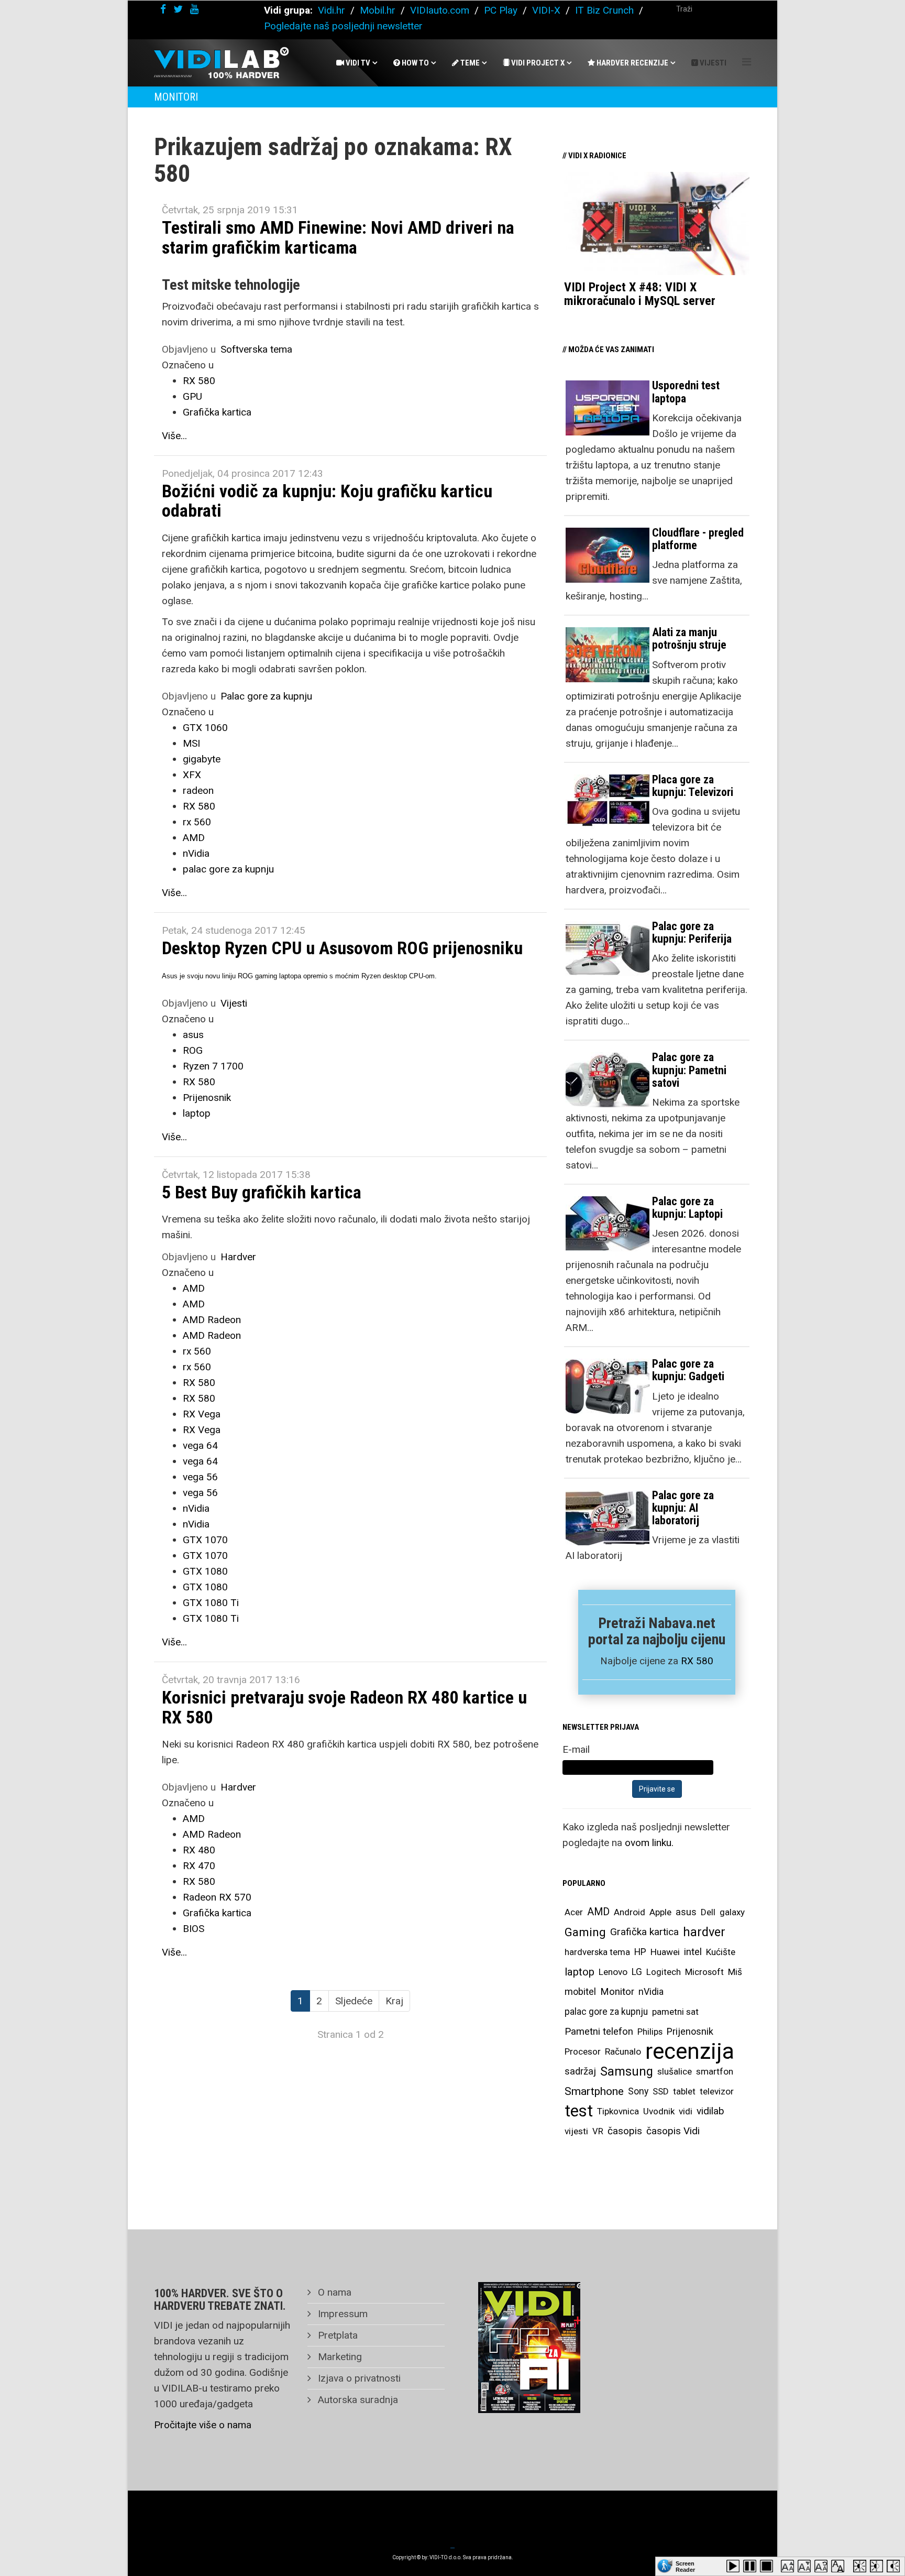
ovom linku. (649, 1843)
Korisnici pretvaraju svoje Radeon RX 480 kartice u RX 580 (344, 1707)
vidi (686, 2111)
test (579, 2111)
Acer (574, 1912)
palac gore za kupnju (228, 869)
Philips (650, 2032)
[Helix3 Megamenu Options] (747, 62)
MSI (191, 743)
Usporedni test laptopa (686, 392)
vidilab (710, 2111)
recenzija (690, 2051)
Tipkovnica (618, 2111)
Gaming (585, 1932)
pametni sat (675, 2012)
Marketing (339, 2357)
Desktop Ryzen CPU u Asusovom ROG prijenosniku (342, 948)
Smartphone (594, 2091)
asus (193, 1035)
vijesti (576, 2131)
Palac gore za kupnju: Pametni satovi (689, 1070)
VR (598, 2131)
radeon (198, 790)
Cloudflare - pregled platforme (698, 539)
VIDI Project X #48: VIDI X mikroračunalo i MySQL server (640, 294)
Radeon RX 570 (217, 1897)
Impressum (341, 2314)
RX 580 (199, 381)
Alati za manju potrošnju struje (689, 638)
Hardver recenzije (632, 63)
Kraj (394, 2001)
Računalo (623, 2051)
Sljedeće (354, 2001)
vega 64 (200, 1445)
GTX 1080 (205, 1571)
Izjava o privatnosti (358, 2378)
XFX (192, 775)
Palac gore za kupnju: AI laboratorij (683, 1508)
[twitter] (178, 9)
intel (693, 1952)
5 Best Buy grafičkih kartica (262, 1192)
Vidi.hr (333, 10)
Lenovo (613, 1972)
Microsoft (704, 1972)
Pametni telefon (599, 2031)
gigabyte (202, 759)
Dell (708, 1912)
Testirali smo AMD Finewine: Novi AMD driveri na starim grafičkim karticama (338, 237)
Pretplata (336, 2335)
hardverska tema (597, 1952)
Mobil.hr (378, 10)
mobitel (580, 1991)
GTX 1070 (205, 1540)
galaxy (732, 1912)
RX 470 (199, 1866)
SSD (661, 2091)
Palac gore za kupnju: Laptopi (687, 1208)
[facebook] (163, 9)
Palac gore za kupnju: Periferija (692, 932)
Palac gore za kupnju (266, 696)
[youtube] (194, 9)
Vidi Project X (537, 63)
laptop (197, 1113)
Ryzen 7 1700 (213, 1066)
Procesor (583, 2051)
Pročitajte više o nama (203, 2425)
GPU (192, 396)
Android (630, 1912)
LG (637, 1972)
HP (640, 1952)
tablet (684, 2091)
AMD (194, 838)
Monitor (617, 1992)
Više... (174, 436)
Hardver (238, 1257)
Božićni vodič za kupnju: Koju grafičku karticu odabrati (327, 501)
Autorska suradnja (357, 2400)
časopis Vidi (673, 2131)
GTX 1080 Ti (211, 1603)
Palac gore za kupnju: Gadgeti (688, 1370)
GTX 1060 (205, 728)
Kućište (721, 1952)
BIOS (194, 1929)
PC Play (501, 10)
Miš (735, 1972)
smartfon (715, 2071)
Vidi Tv (357, 63)
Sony (638, 2091)
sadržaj (580, 2071)
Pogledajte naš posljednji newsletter (343, 26)
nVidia (196, 853)
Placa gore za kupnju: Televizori (693, 786)
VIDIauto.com (440, 10)
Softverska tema (256, 349)
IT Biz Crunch (604, 10)
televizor (717, 2091)
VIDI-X (548, 10)
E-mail (576, 1749)
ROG (193, 1050)
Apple (660, 1912)
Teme (469, 63)
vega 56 (200, 1477)
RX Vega (202, 1414)
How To (415, 63)
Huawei (665, 1952)
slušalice (675, 2071)
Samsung (627, 2071)
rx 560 (197, 822)
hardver (704, 1932)
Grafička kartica (217, 412)
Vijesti (712, 63)
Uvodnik (659, 2111)
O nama (333, 2292)
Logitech (664, 1972)
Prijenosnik (207, 1098)
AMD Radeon (212, 1320)
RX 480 (199, 1850)
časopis (625, 2131)
